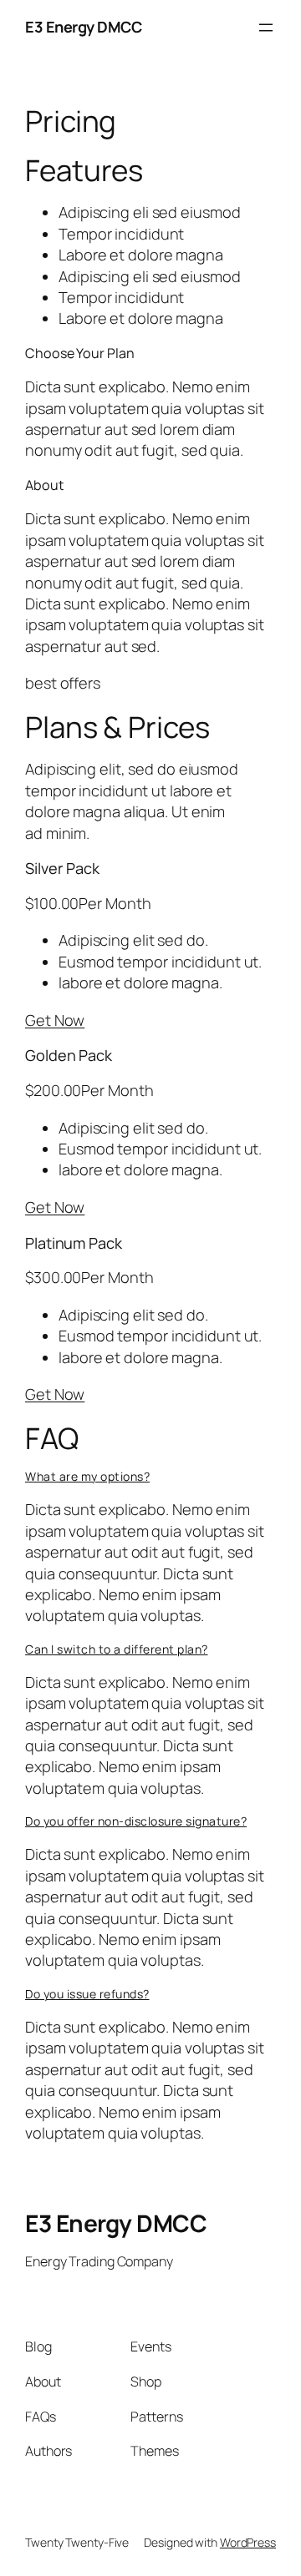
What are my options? (87, 1476)
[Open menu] (266, 28)
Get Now (55, 1020)
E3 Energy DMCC (83, 27)
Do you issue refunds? (87, 1994)
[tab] (150, 1477)
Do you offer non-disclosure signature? (136, 1821)
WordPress (248, 2542)
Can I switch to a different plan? (117, 1649)
